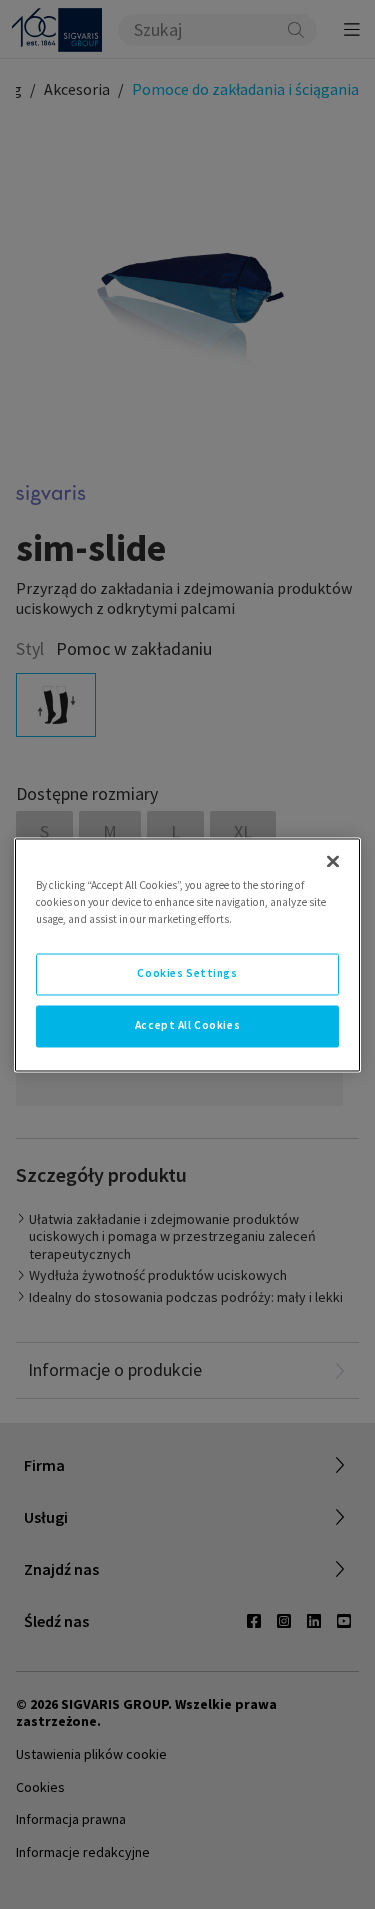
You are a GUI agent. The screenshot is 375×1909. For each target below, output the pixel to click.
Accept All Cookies (187, 1025)
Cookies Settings (187, 973)
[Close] (333, 861)
